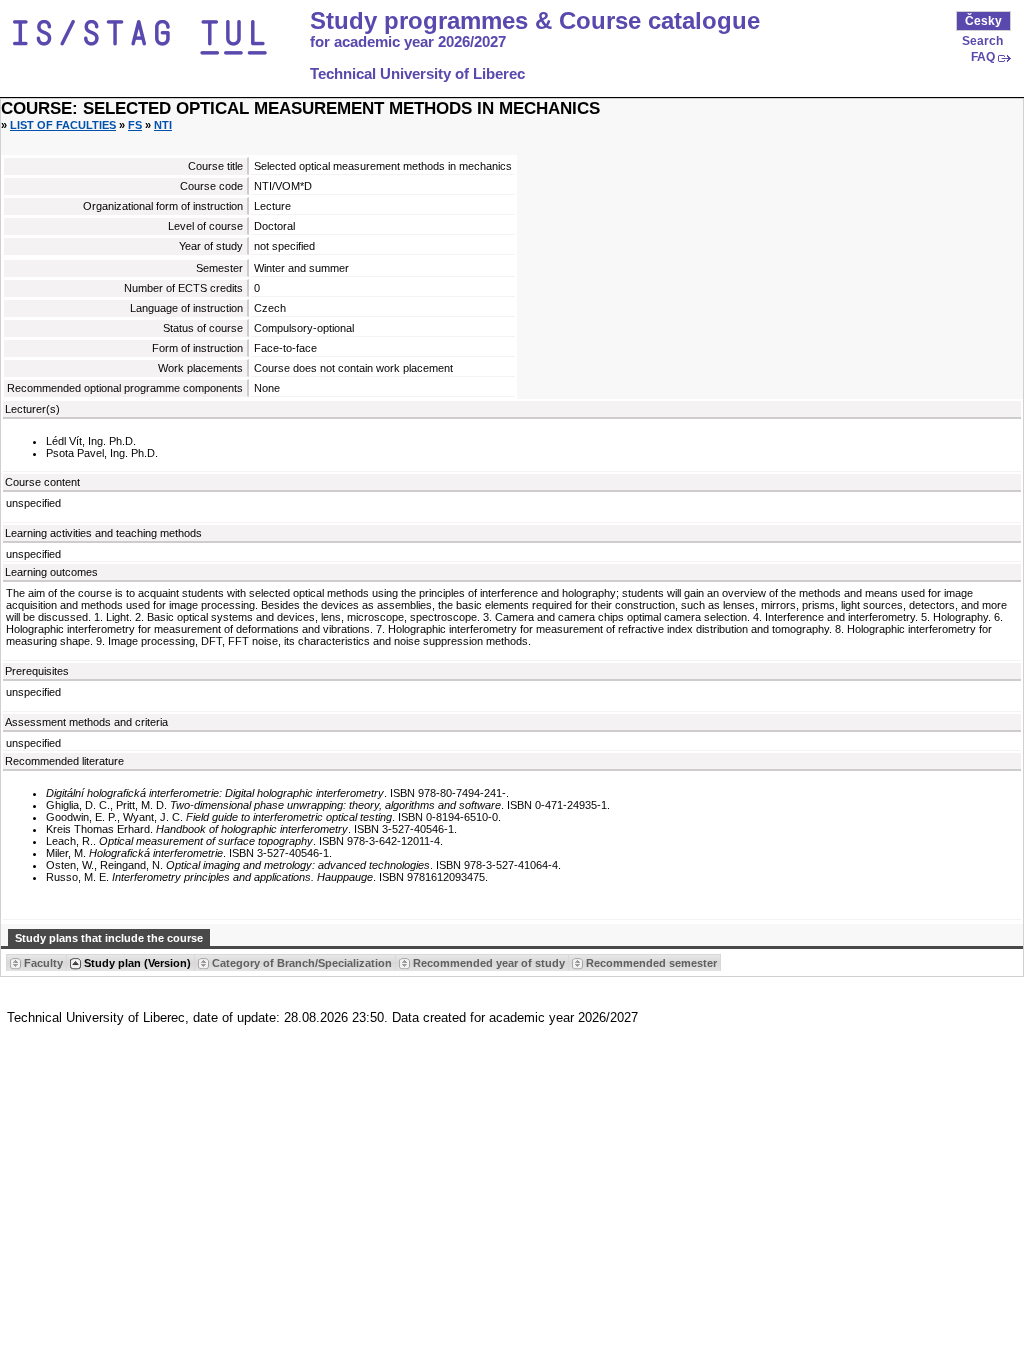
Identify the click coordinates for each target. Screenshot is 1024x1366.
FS (135, 125)
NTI (163, 125)
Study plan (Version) (137, 963)
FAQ (983, 57)
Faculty (43, 963)
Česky (983, 21)
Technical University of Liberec (417, 74)
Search (982, 41)
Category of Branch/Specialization (302, 963)
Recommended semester (651, 963)
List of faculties (63, 125)
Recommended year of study (489, 963)
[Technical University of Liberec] (158, 38)
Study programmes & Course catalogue (535, 21)
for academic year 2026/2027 (408, 42)
